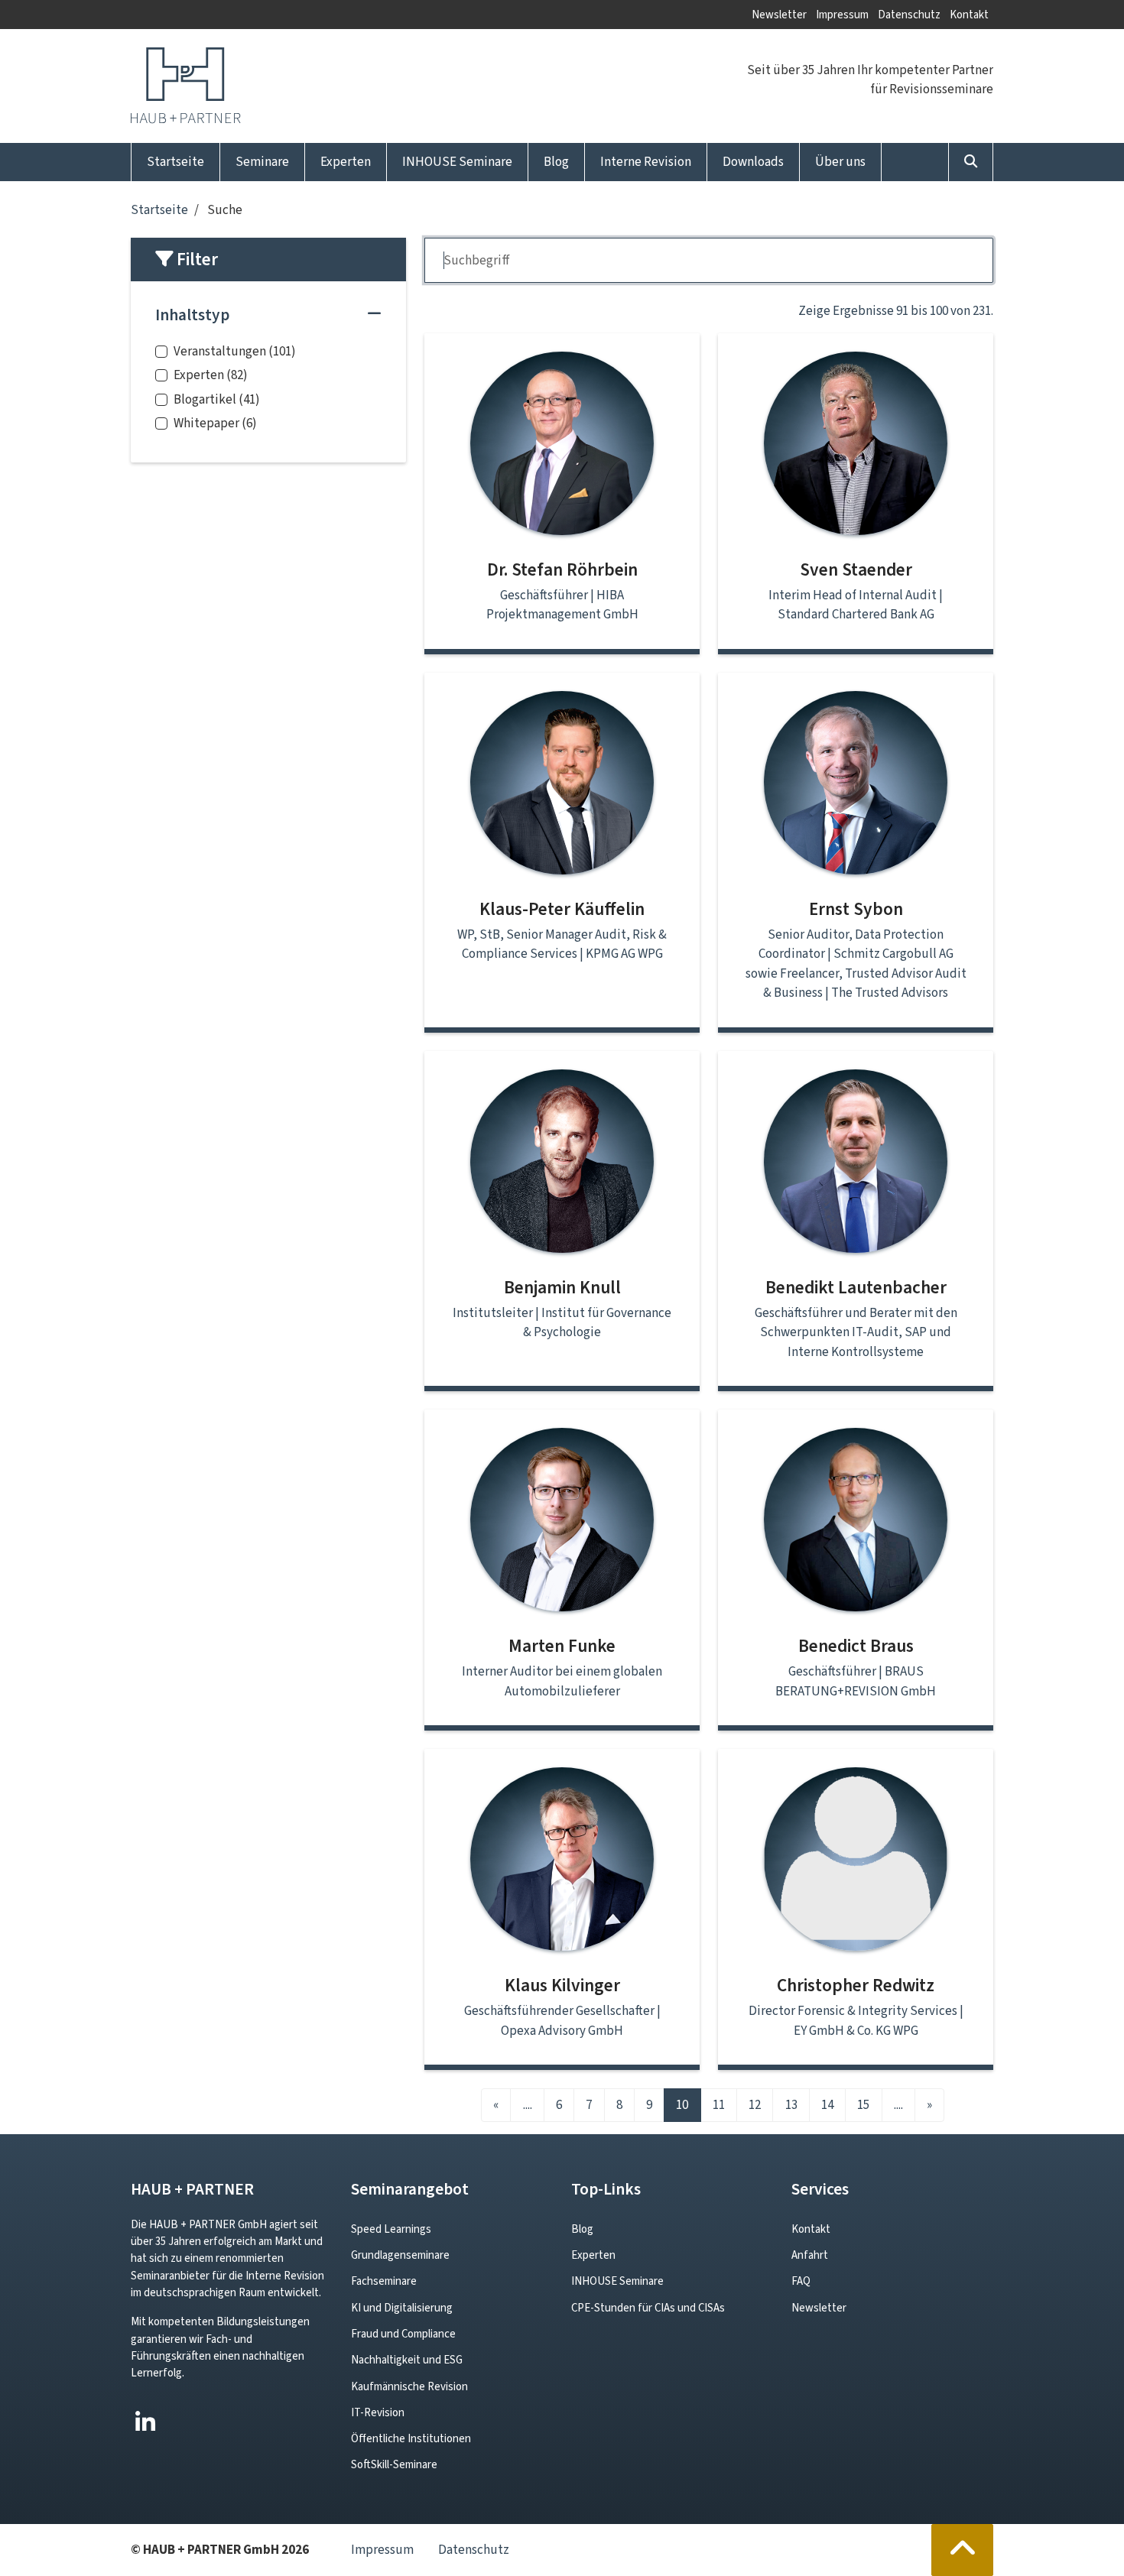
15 (863, 2105)
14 (827, 2105)
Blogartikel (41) (217, 399)
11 (719, 2105)
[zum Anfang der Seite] (963, 2550)
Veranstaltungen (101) (235, 351)
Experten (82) (211, 375)
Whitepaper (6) (215, 423)
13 (791, 2105)
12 (755, 2105)
